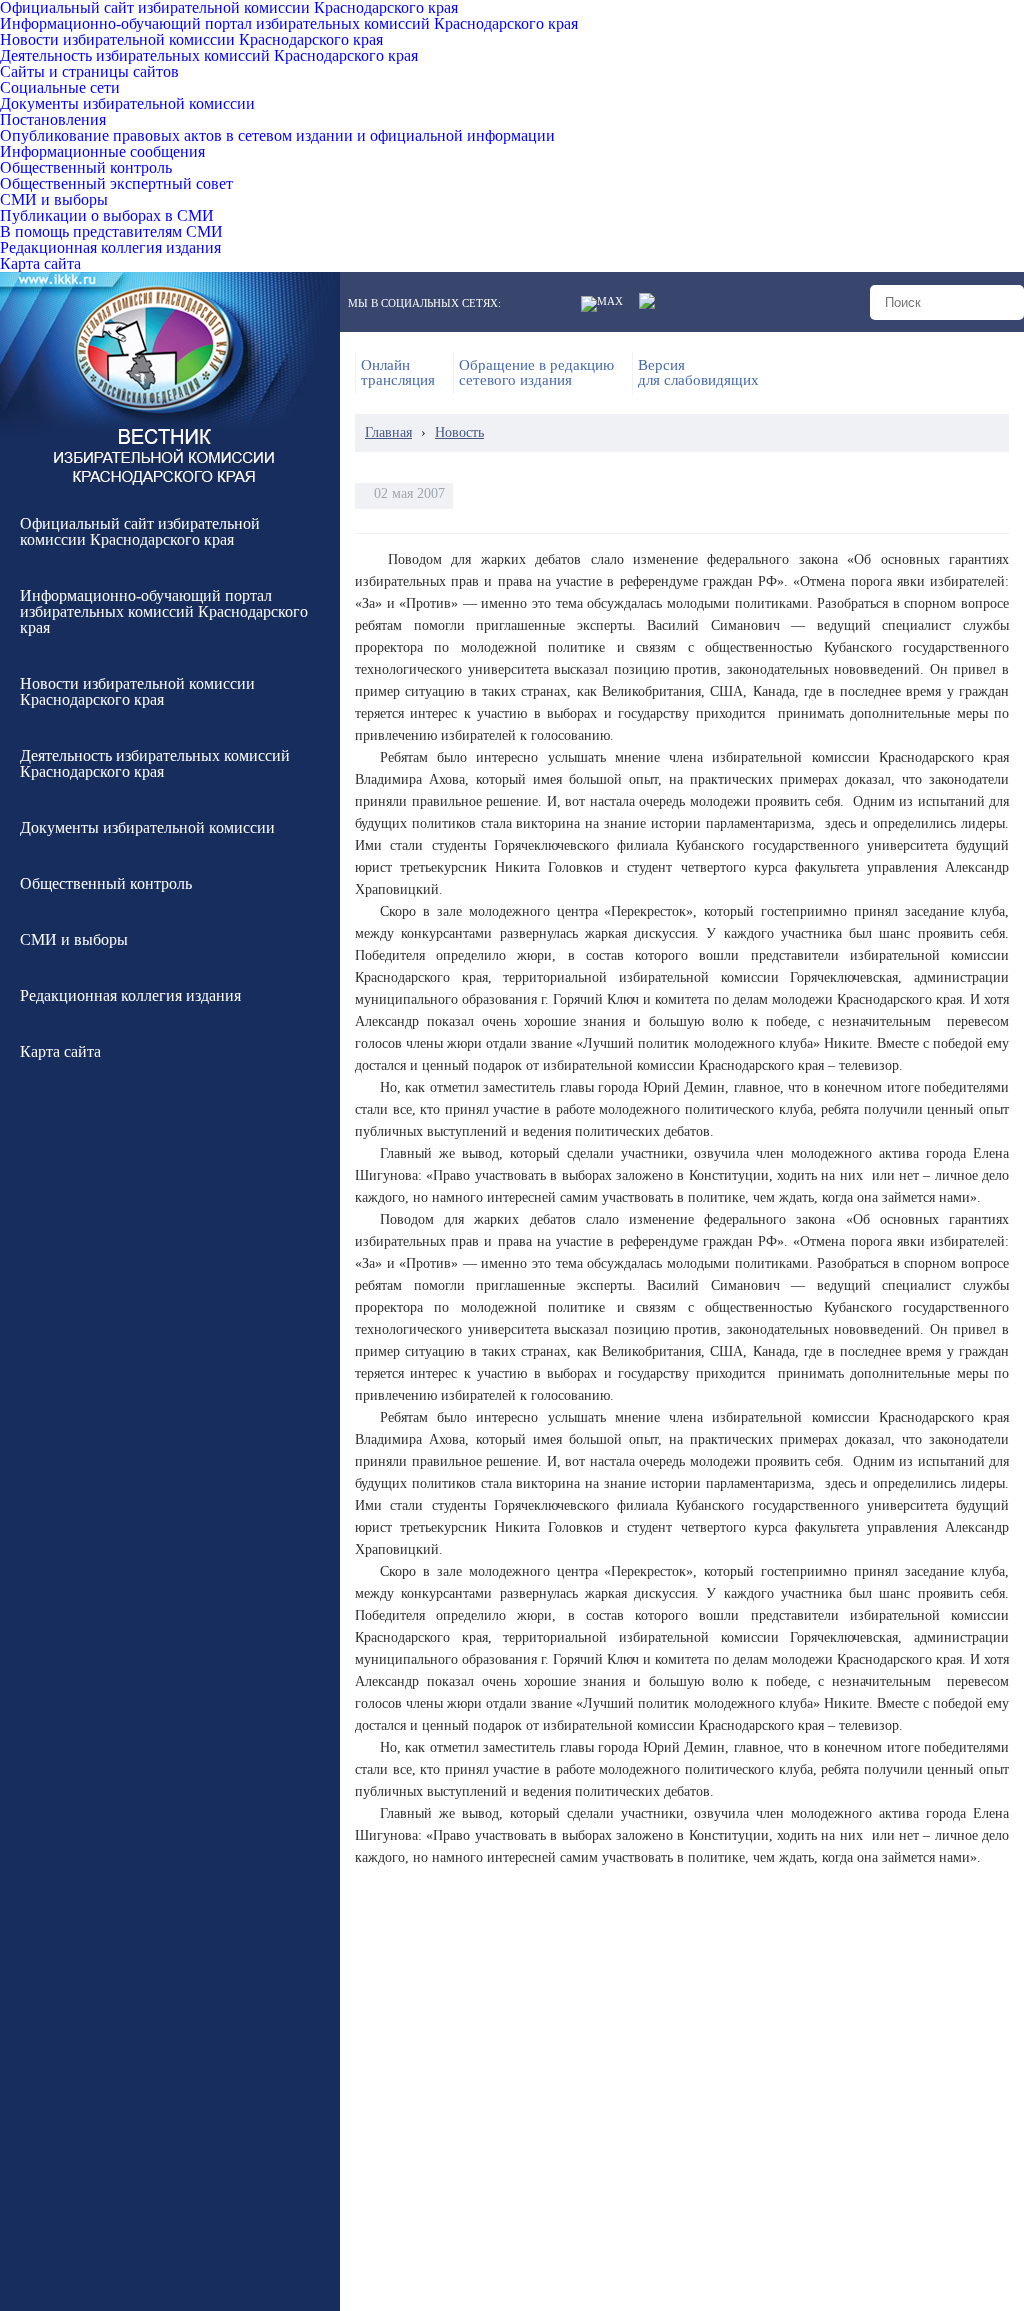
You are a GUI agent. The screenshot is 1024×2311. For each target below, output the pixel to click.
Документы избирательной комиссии (127, 104)
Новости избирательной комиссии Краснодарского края (191, 40)
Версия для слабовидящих (698, 373)
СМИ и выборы (54, 200)
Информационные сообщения (102, 152)
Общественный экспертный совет (116, 184)
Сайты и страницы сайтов (89, 72)
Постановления (53, 120)
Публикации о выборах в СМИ (107, 216)
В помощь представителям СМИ (111, 232)
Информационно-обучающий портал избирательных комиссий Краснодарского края (289, 24)
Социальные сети (60, 88)
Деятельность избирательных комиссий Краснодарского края (209, 56)
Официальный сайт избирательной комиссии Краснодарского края (229, 8)
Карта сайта (40, 264)
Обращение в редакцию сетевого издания (536, 373)
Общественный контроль (86, 168)
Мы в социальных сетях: (424, 303)
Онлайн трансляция (398, 373)
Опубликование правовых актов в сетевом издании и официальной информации (277, 136)
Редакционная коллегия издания (110, 248)
